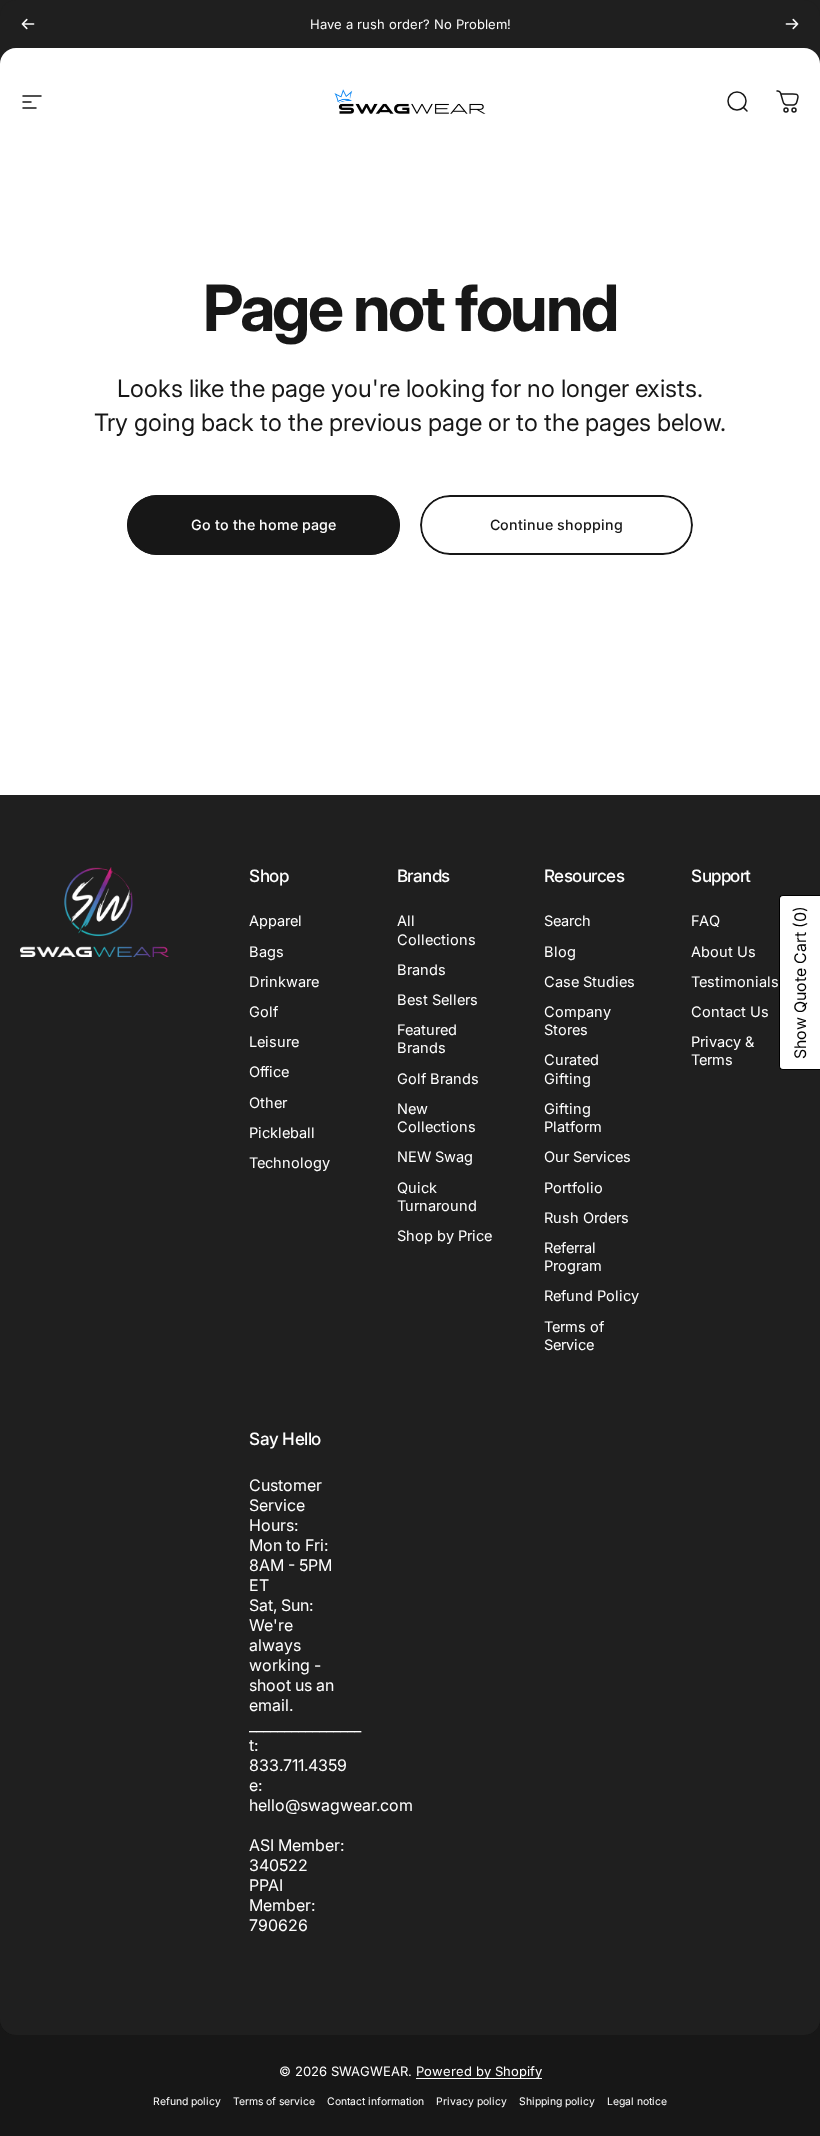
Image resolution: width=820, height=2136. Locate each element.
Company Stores (577, 1021)
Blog (560, 952)
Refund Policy (591, 1296)
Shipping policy (557, 2101)
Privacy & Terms (722, 1051)
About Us (723, 952)
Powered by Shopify (479, 2071)
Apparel (275, 921)
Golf (263, 1012)
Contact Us (730, 1012)
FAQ (705, 921)
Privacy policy (471, 2101)
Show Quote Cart (800, 982)
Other (268, 1103)
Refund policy (187, 2101)
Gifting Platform (573, 1118)
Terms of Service (574, 1336)
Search (567, 921)
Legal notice (637, 2101)
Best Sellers (437, 1000)
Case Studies (589, 982)
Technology (289, 1163)
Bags (266, 952)
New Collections (436, 1118)
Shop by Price (444, 1236)
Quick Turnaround (437, 1197)
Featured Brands (427, 1039)
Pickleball (282, 1133)
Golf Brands (438, 1079)
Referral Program (573, 1257)
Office (269, 1072)
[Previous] (28, 24)
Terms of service (274, 2101)
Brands (421, 970)
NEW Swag (435, 1157)
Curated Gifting (571, 1069)
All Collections (436, 930)
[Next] (792, 24)
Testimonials (735, 982)
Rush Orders (586, 1218)
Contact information (375, 2101)
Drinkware (284, 982)
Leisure (274, 1042)
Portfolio (573, 1188)
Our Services (587, 1157)
